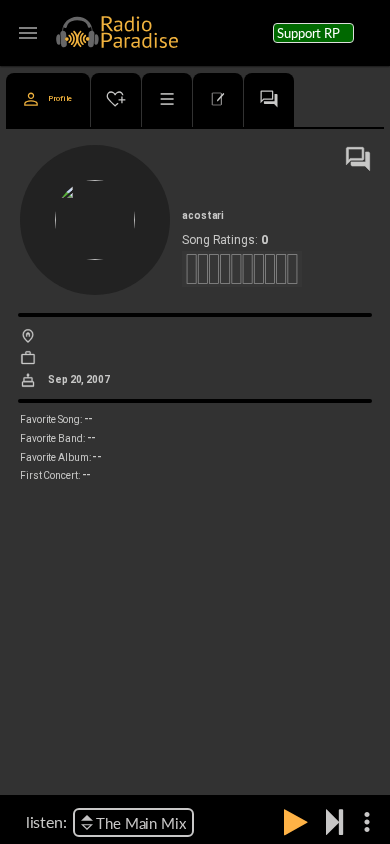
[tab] (48, 100)
